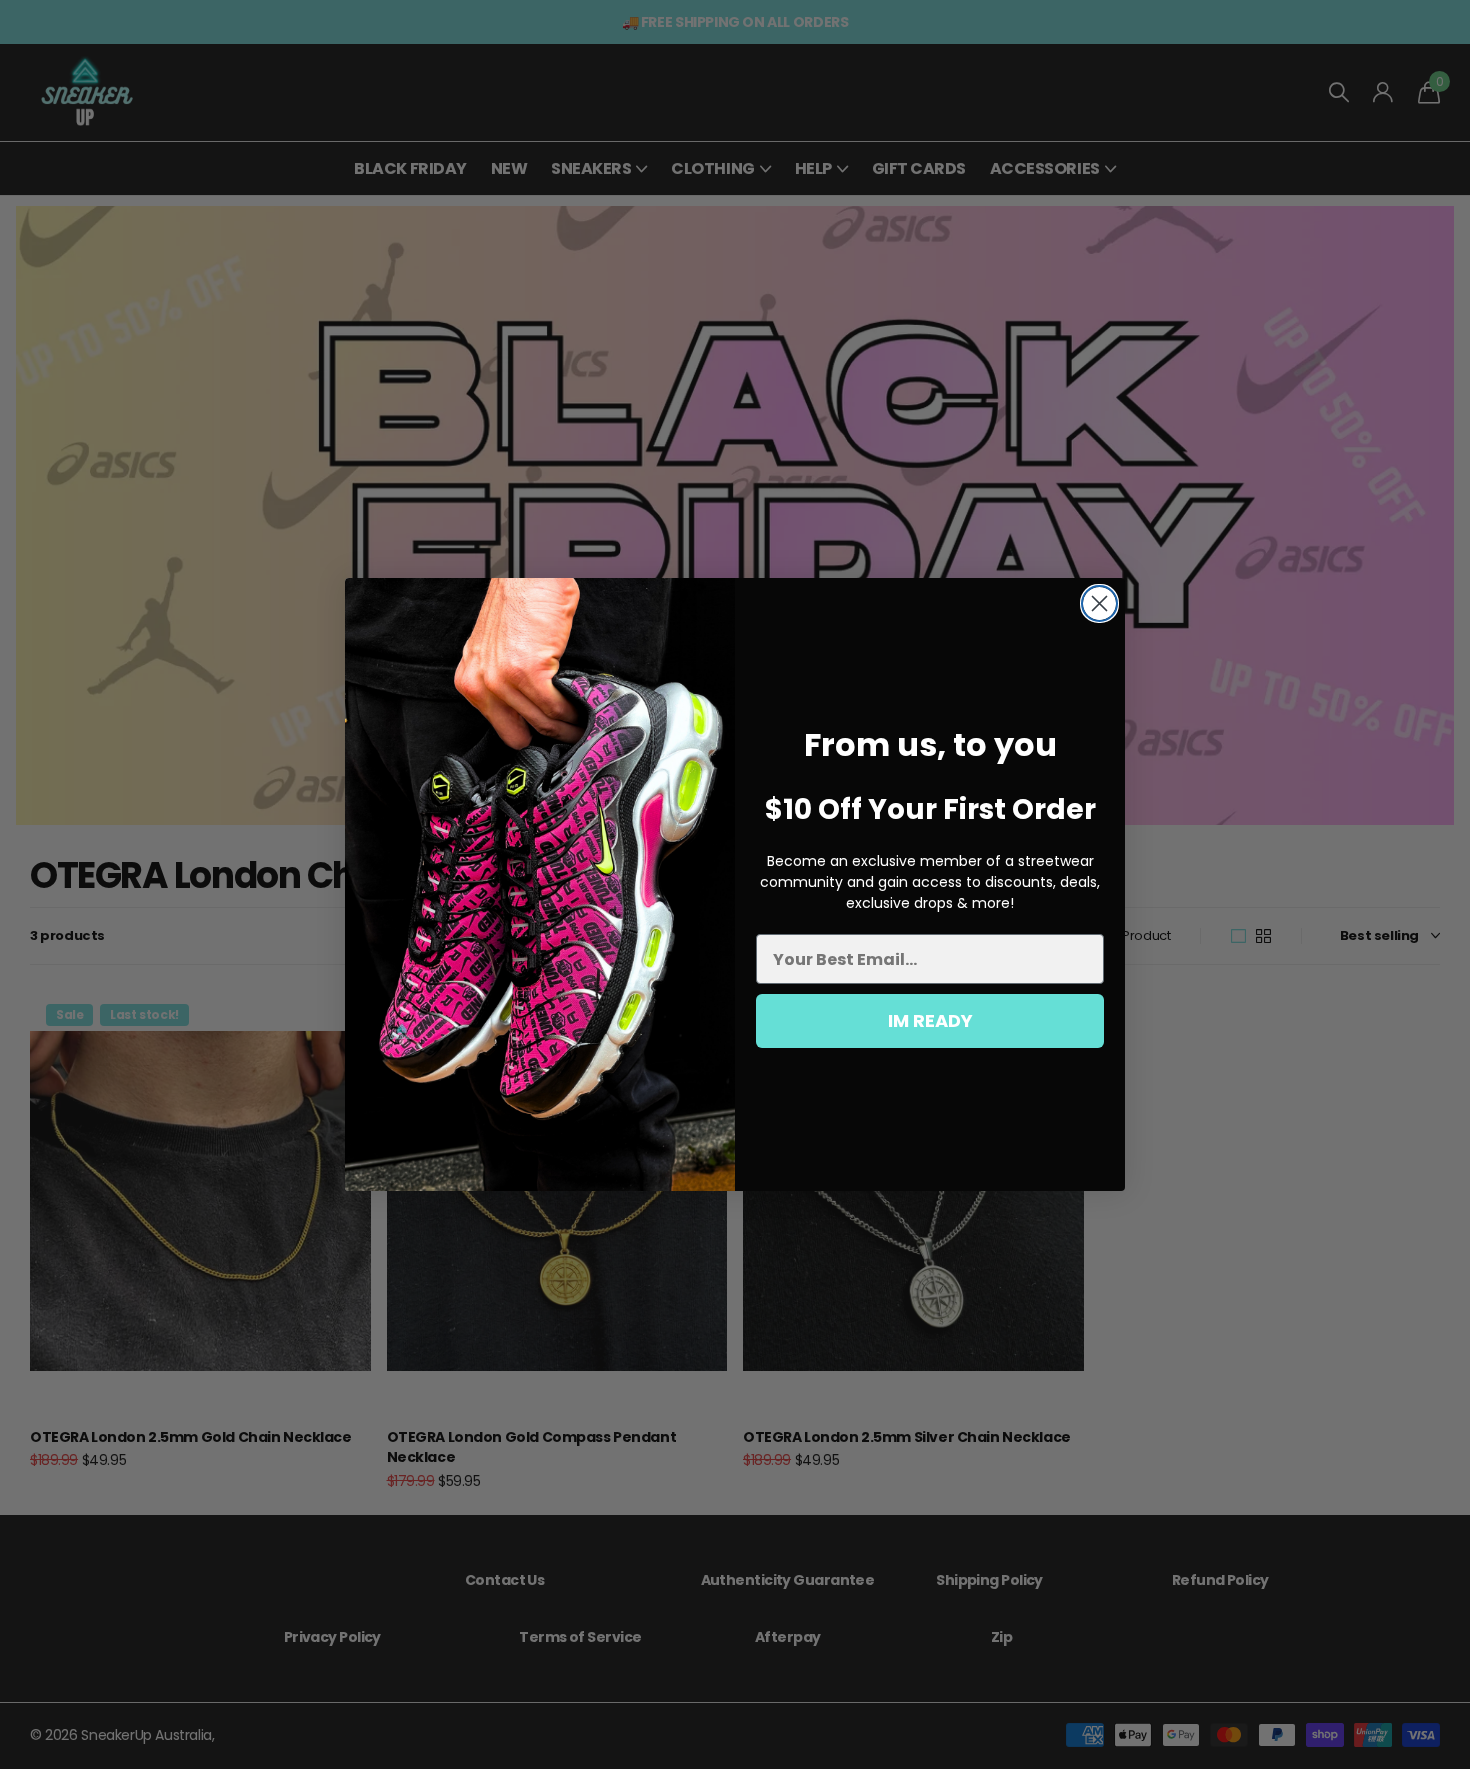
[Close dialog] (1099, 603)
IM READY (930, 1020)
